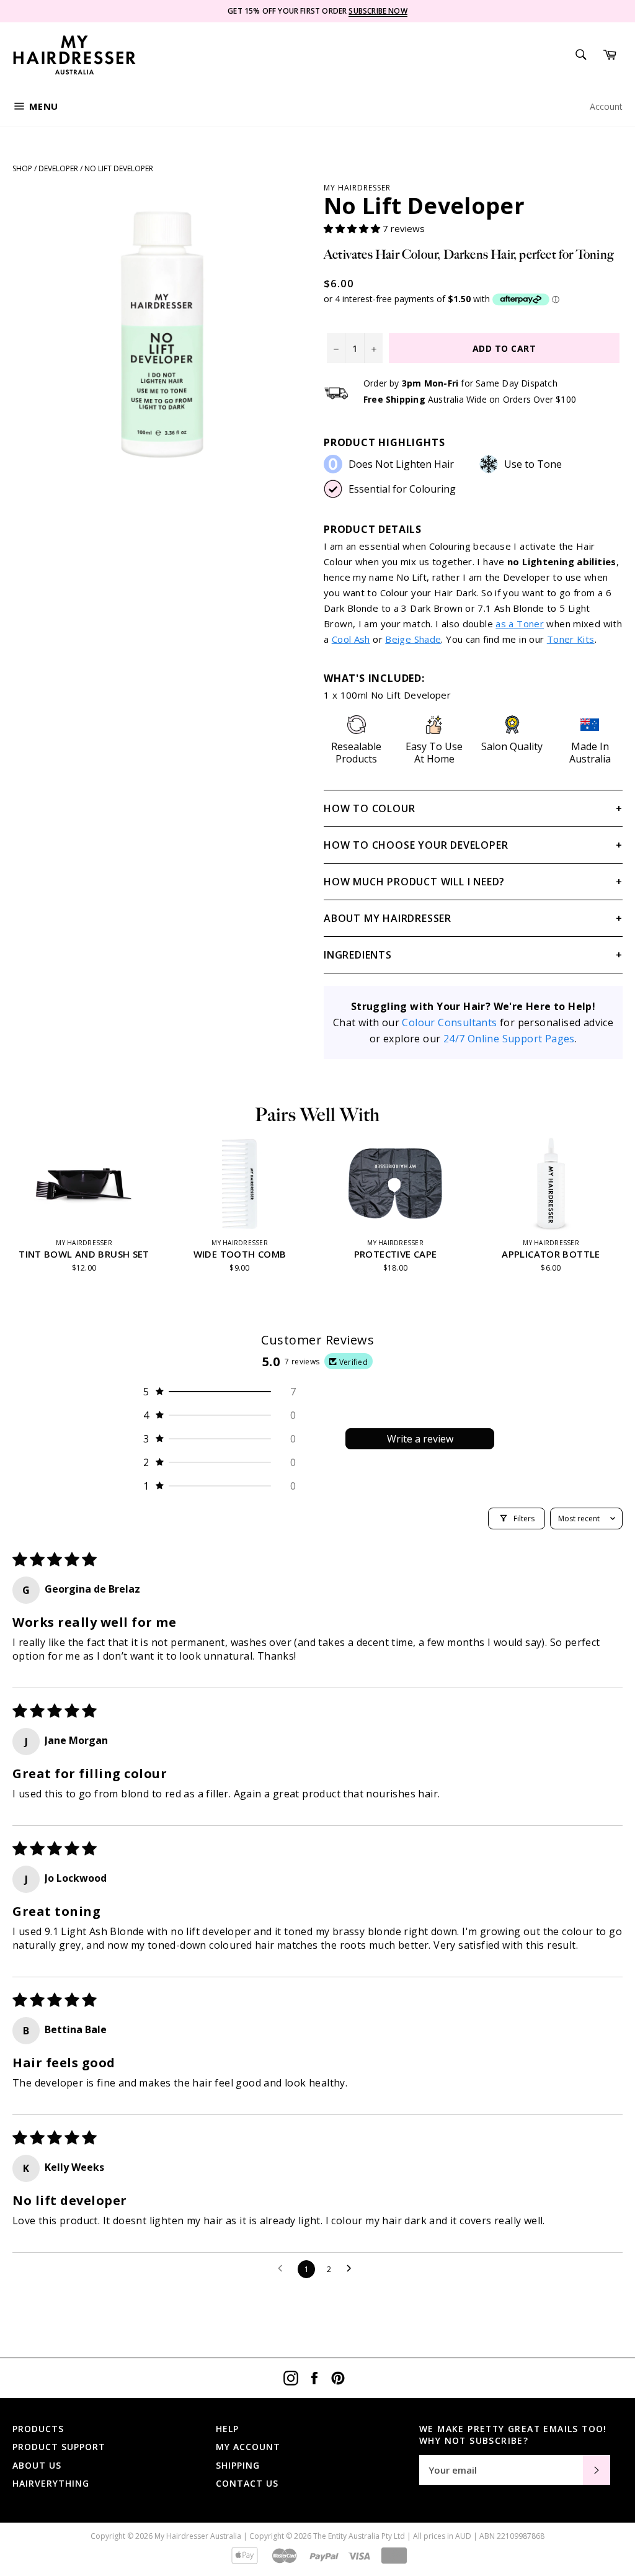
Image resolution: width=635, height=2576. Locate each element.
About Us (37, 2465)
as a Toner (520, 624)
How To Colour (369, 808)
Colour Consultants (449, 1022)
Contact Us (247, 2483)
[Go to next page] (352, 2269)
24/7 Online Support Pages (509, 1039)
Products (38, 2429)
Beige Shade (413, 639)
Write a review (420, 1439)
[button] (353, 228)
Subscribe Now (378, 11)
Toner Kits (571, 639)
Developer (58, 168)
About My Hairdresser (388, 918)
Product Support (59, 2447)
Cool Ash (351, 639)
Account (606, 106)
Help (227, 2429)
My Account (248, 2447)
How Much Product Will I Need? (414, 882)
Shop (22, 168)
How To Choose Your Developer (416, 845)
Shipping (238, 2465)
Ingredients (358, 955)
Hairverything (51, 2483)
